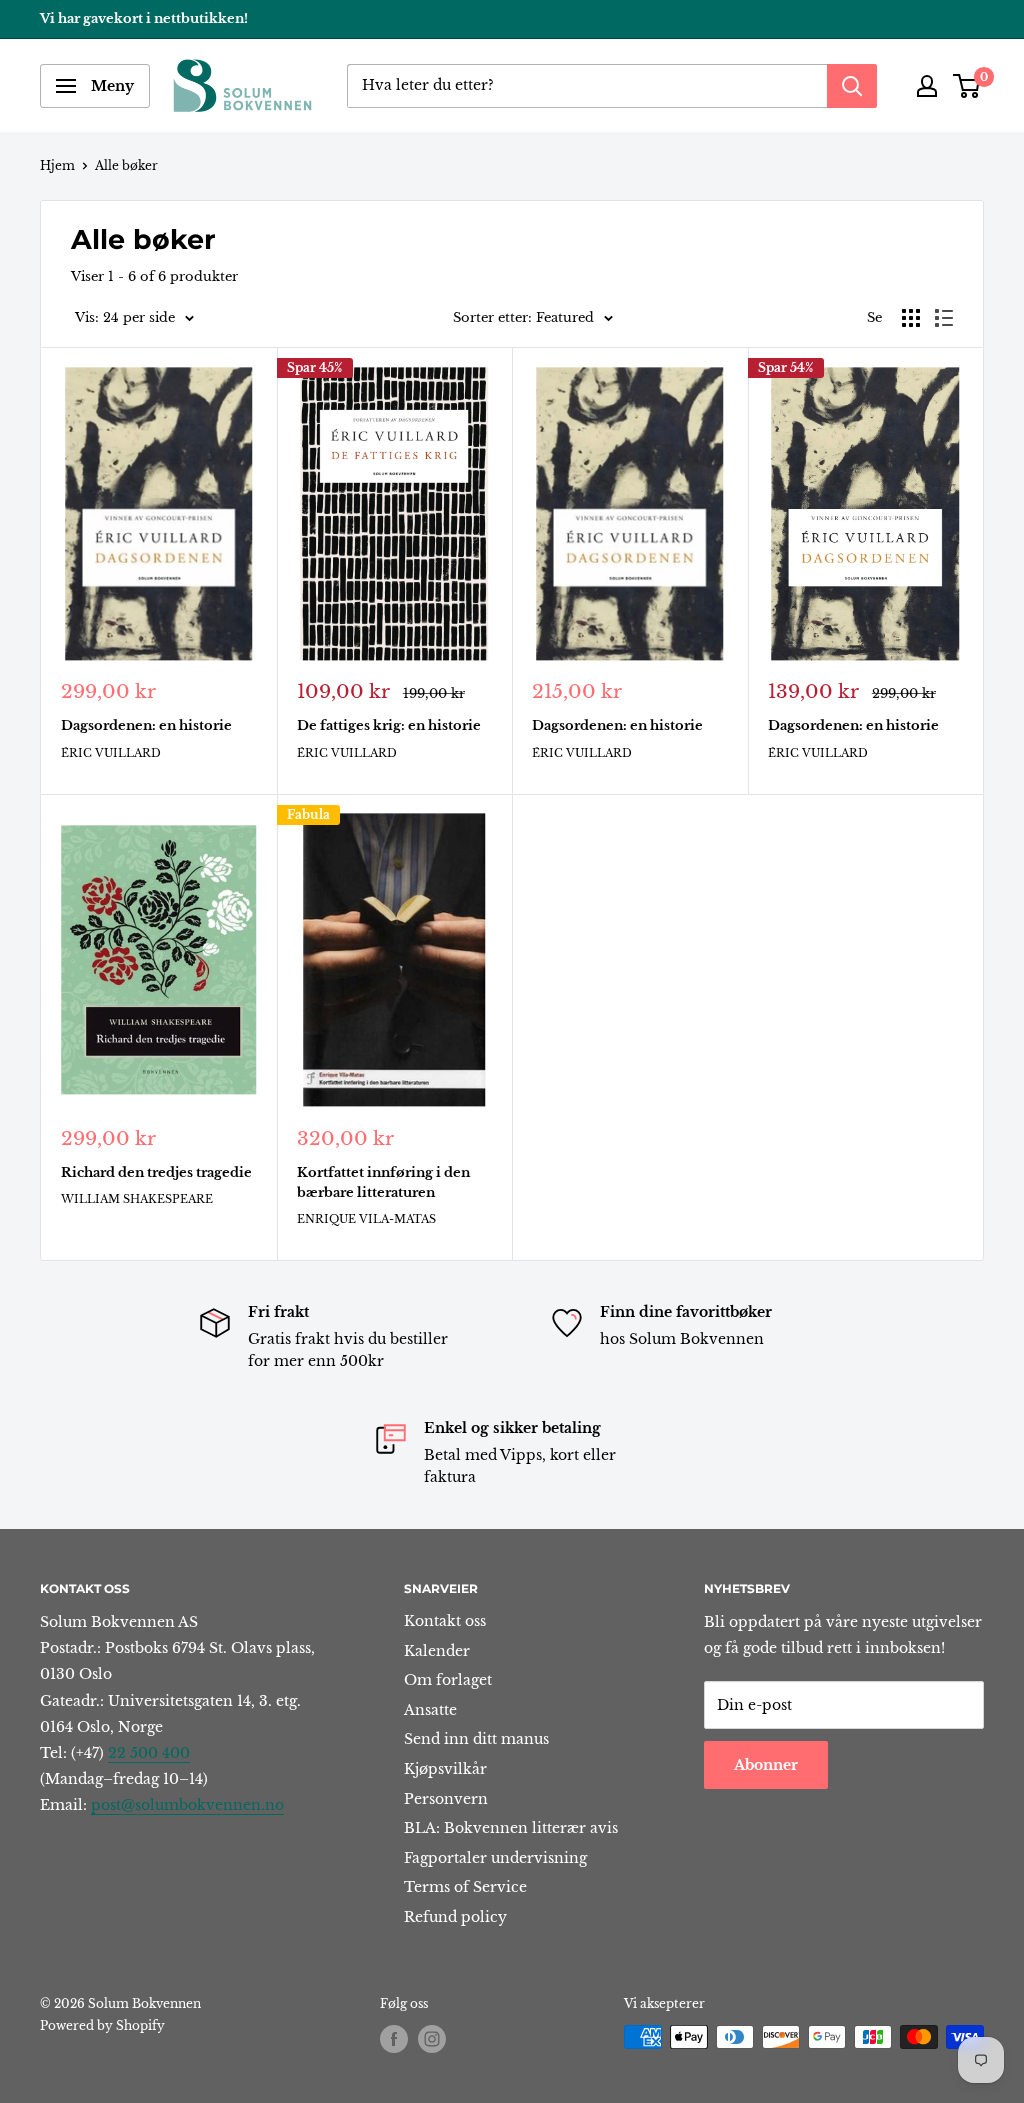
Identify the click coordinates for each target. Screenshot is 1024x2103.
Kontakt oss (445, 1621)
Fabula (308, 814)
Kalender (437, 1651)
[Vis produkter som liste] (944, 318)
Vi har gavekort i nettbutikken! (144, 18)
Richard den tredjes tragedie (156, 1172)
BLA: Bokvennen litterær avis (511, 1828)
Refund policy (455, 1917)
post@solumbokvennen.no (187, 1805)
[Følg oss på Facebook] (394, 2039)
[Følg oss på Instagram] (432, 2039)
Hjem (57, 165)
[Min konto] (927, 86)
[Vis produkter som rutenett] (911, 318)
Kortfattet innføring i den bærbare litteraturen (383, 1182)
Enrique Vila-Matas (366, 1219)
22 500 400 (149, 1753)
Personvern (446, 1799)
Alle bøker (126, 165)
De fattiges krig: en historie (389, 725)
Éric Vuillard (111, 753)
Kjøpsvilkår (445, 1769)
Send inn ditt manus (476, 1739)
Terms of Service (465, 1887)
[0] (967, 86)
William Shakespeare (137, 1199)
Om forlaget (448, 1680)
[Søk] (852, 86)
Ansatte (430, 1710)
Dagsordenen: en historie (146, 725)
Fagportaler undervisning (495, 1858)
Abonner (766, 1765)
